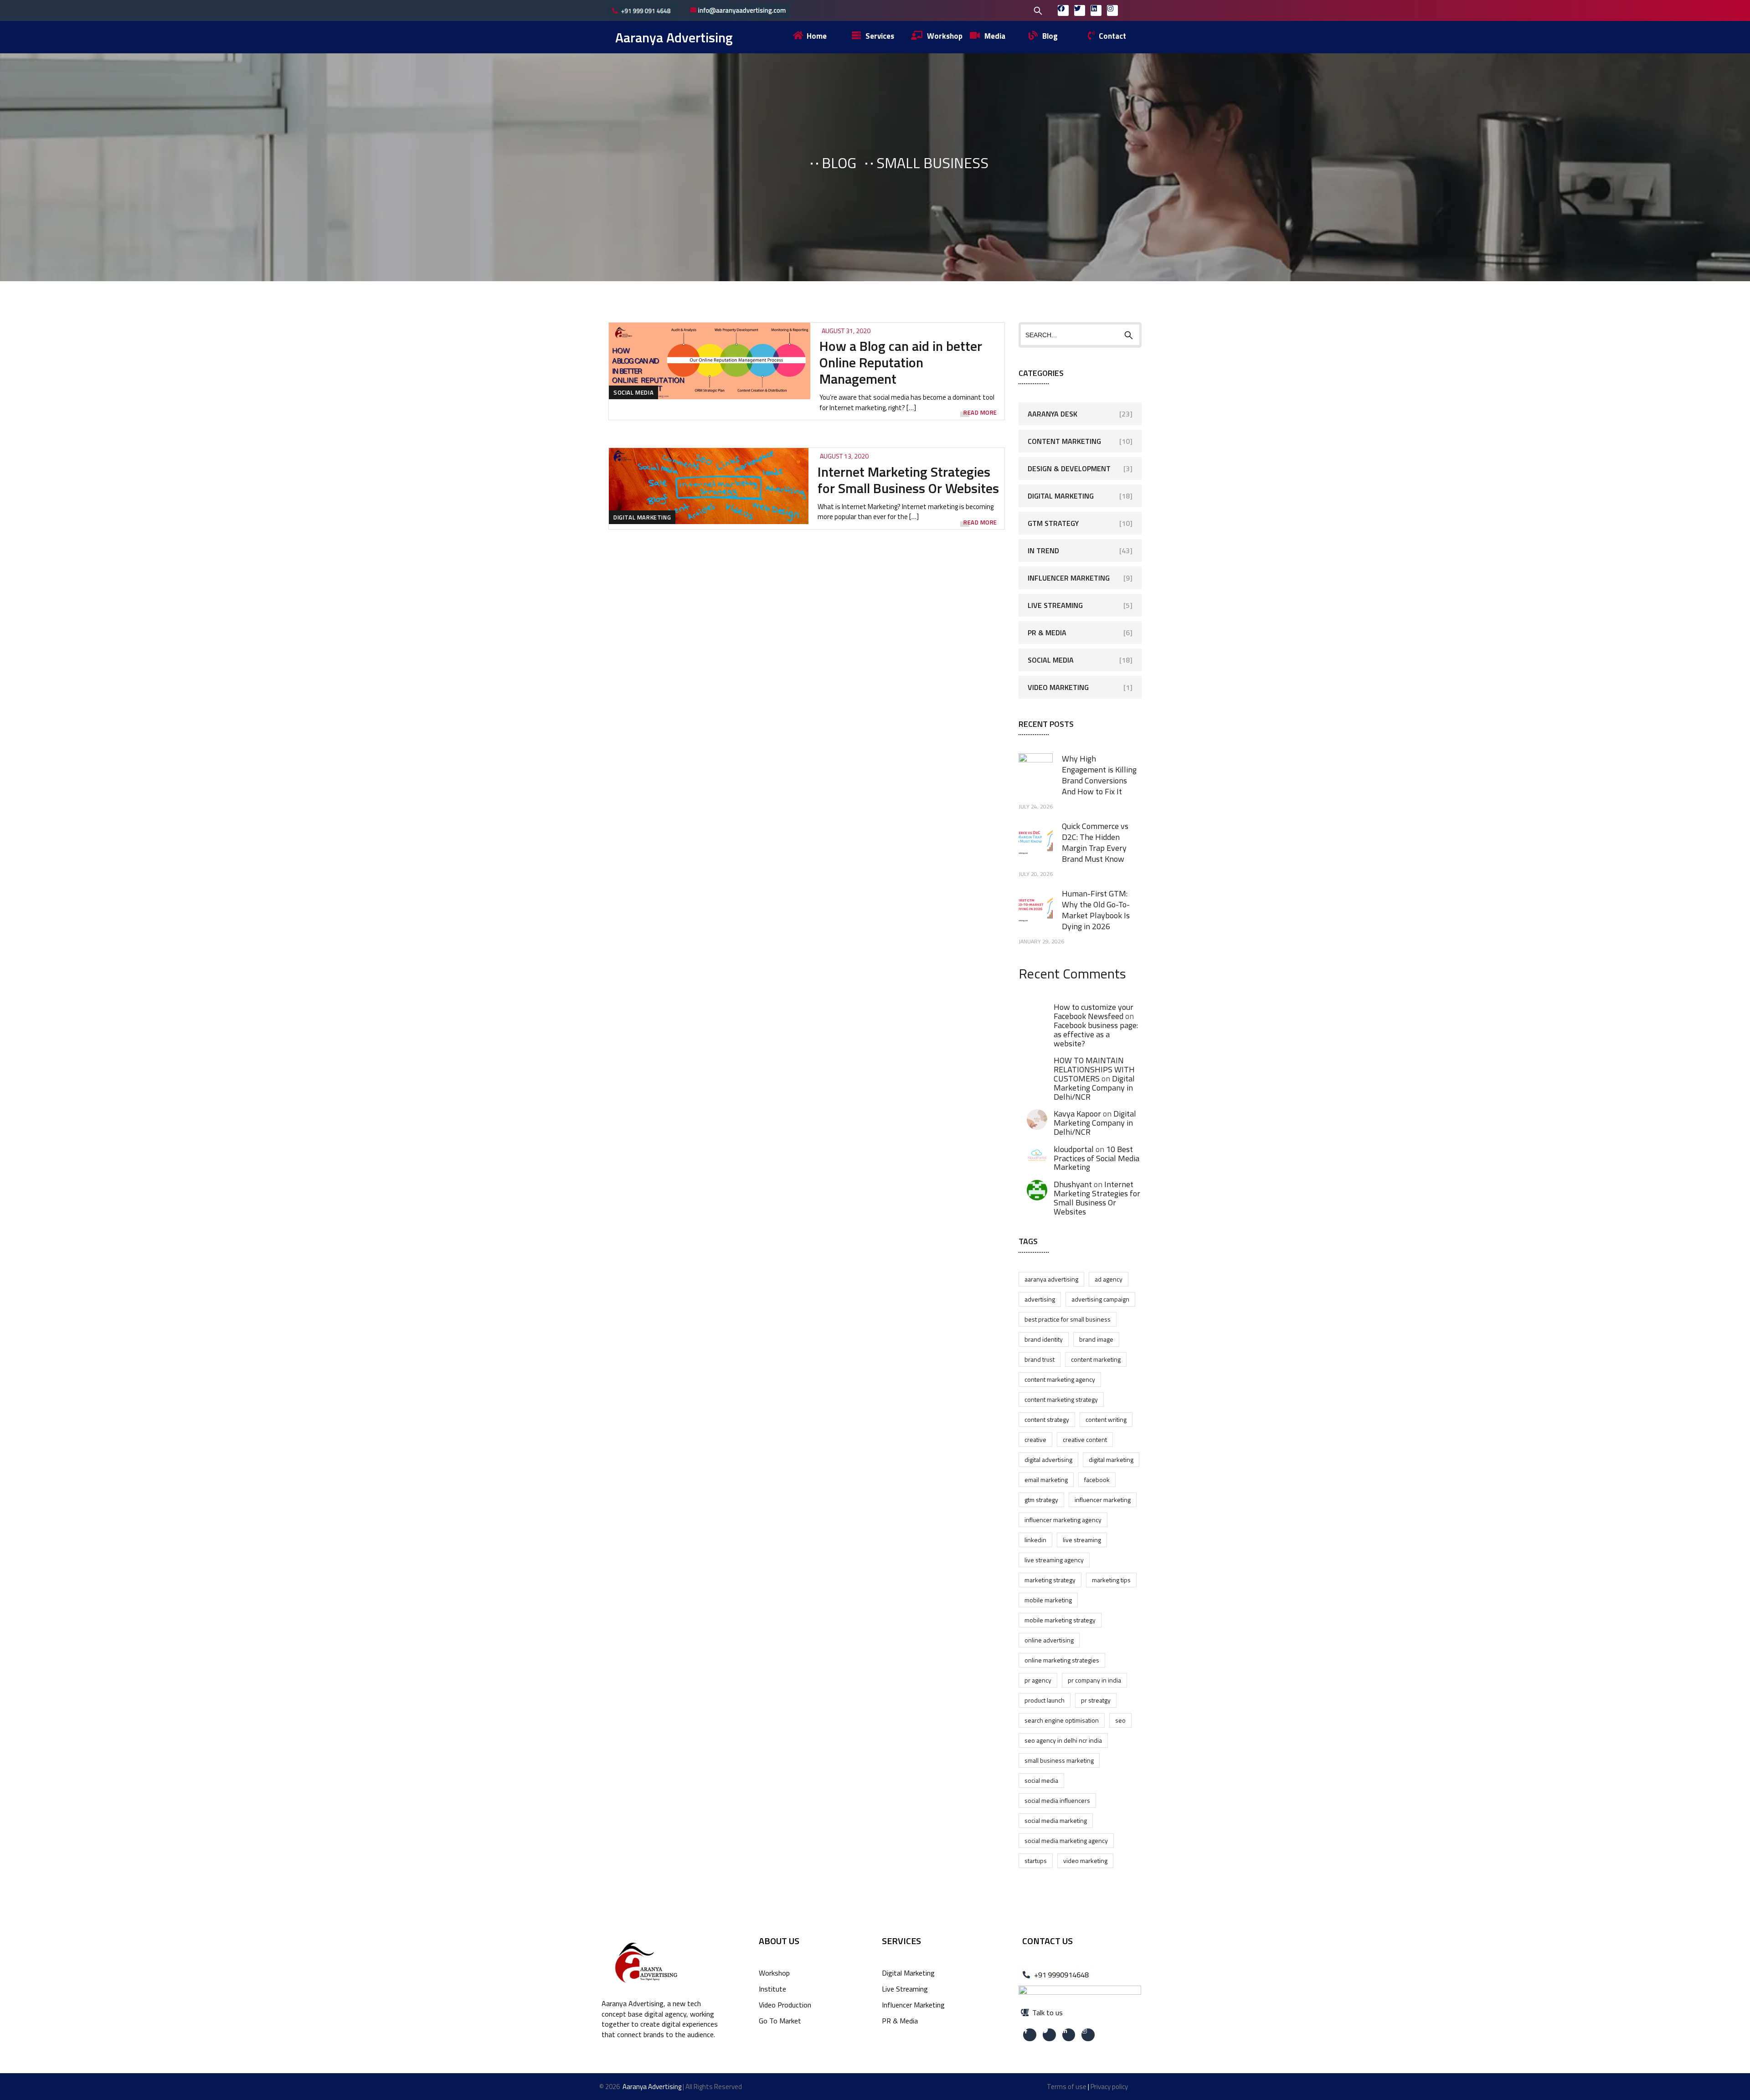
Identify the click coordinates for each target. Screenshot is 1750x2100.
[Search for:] (979, 10)
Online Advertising (1049, 1640)
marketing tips (1111, 1580)
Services (901, 1941)
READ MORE (980, 413)
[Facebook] (1063, 10)
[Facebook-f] (1030, 2035)
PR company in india (1094, 1680)
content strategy (1047, 1419)
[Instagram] (1112, 10)
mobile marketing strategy (1060, 1620)
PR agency (1038, 1680)
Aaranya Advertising (674, 37)
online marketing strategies (1062, 1660)
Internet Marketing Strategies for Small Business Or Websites (908, 480)
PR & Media (1047, 633)
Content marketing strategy (1061, 1399)
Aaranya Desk (1053, 414)
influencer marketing (1103, 1500)
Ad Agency (1109, 1279)
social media (1041, 1780)
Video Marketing (1058, 687)
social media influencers (1057, 1800)
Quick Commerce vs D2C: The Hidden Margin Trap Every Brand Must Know (1095, 842)
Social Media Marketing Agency (1066, 1840)
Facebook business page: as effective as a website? (1096, 1034)
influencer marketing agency (1063, 1520)
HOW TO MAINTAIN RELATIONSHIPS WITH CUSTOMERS (1094, 1069)
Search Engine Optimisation (1062, 1720)
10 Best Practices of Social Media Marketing (1096, 1158)
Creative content (1085, 1439)
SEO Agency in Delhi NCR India (1063, 1740)
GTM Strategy (1053, 523)
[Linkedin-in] (1069, 2035)
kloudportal (1074, 1149)
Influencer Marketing (1069, 578)
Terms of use (1067, 2087)
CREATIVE (1035, 1439)
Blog (839, 163)
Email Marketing (1046, 1480)
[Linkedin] (1096, 10)
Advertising (1040, 1299)
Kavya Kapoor (1077, 1114)
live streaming (1082, 1540)
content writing (1106, 1419)
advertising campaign (1100, 1299)
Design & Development (1069, 468)
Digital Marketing (642, 517)
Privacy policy (1109, 2087)
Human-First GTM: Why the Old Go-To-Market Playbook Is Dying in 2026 (1096, 910)
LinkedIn (1035, 1540)
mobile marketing (1048, 1600)
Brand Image (1096, 1339)
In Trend (1043, 551)
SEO (1120, 1720)
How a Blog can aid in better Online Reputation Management (901, 362)
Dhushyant (1073, 1184)
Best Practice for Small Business (1068, 1319)
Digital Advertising (1048, 1459)
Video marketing (1085, 1861)
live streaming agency (1054, 1560)
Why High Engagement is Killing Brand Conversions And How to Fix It (1099, 775)
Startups (1036, 1861)
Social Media (633, 392)
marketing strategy (1050, 1580)
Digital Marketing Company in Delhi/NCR (1094, 1088)
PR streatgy (1096, 1700)
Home (782, 163)
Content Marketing (1064, 441)
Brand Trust (1040, 1359)
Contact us (1047, 1941)
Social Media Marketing (1056, 1820)
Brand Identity (1044, 1339)
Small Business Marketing (1059, 1760)
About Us (779, 1941)
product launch (1045, 1700)
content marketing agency (1060, 1379)
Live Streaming (1055, 605)
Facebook (1097, 1480)
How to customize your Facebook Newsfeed (1094, 1011)
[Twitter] (1080, 10)
